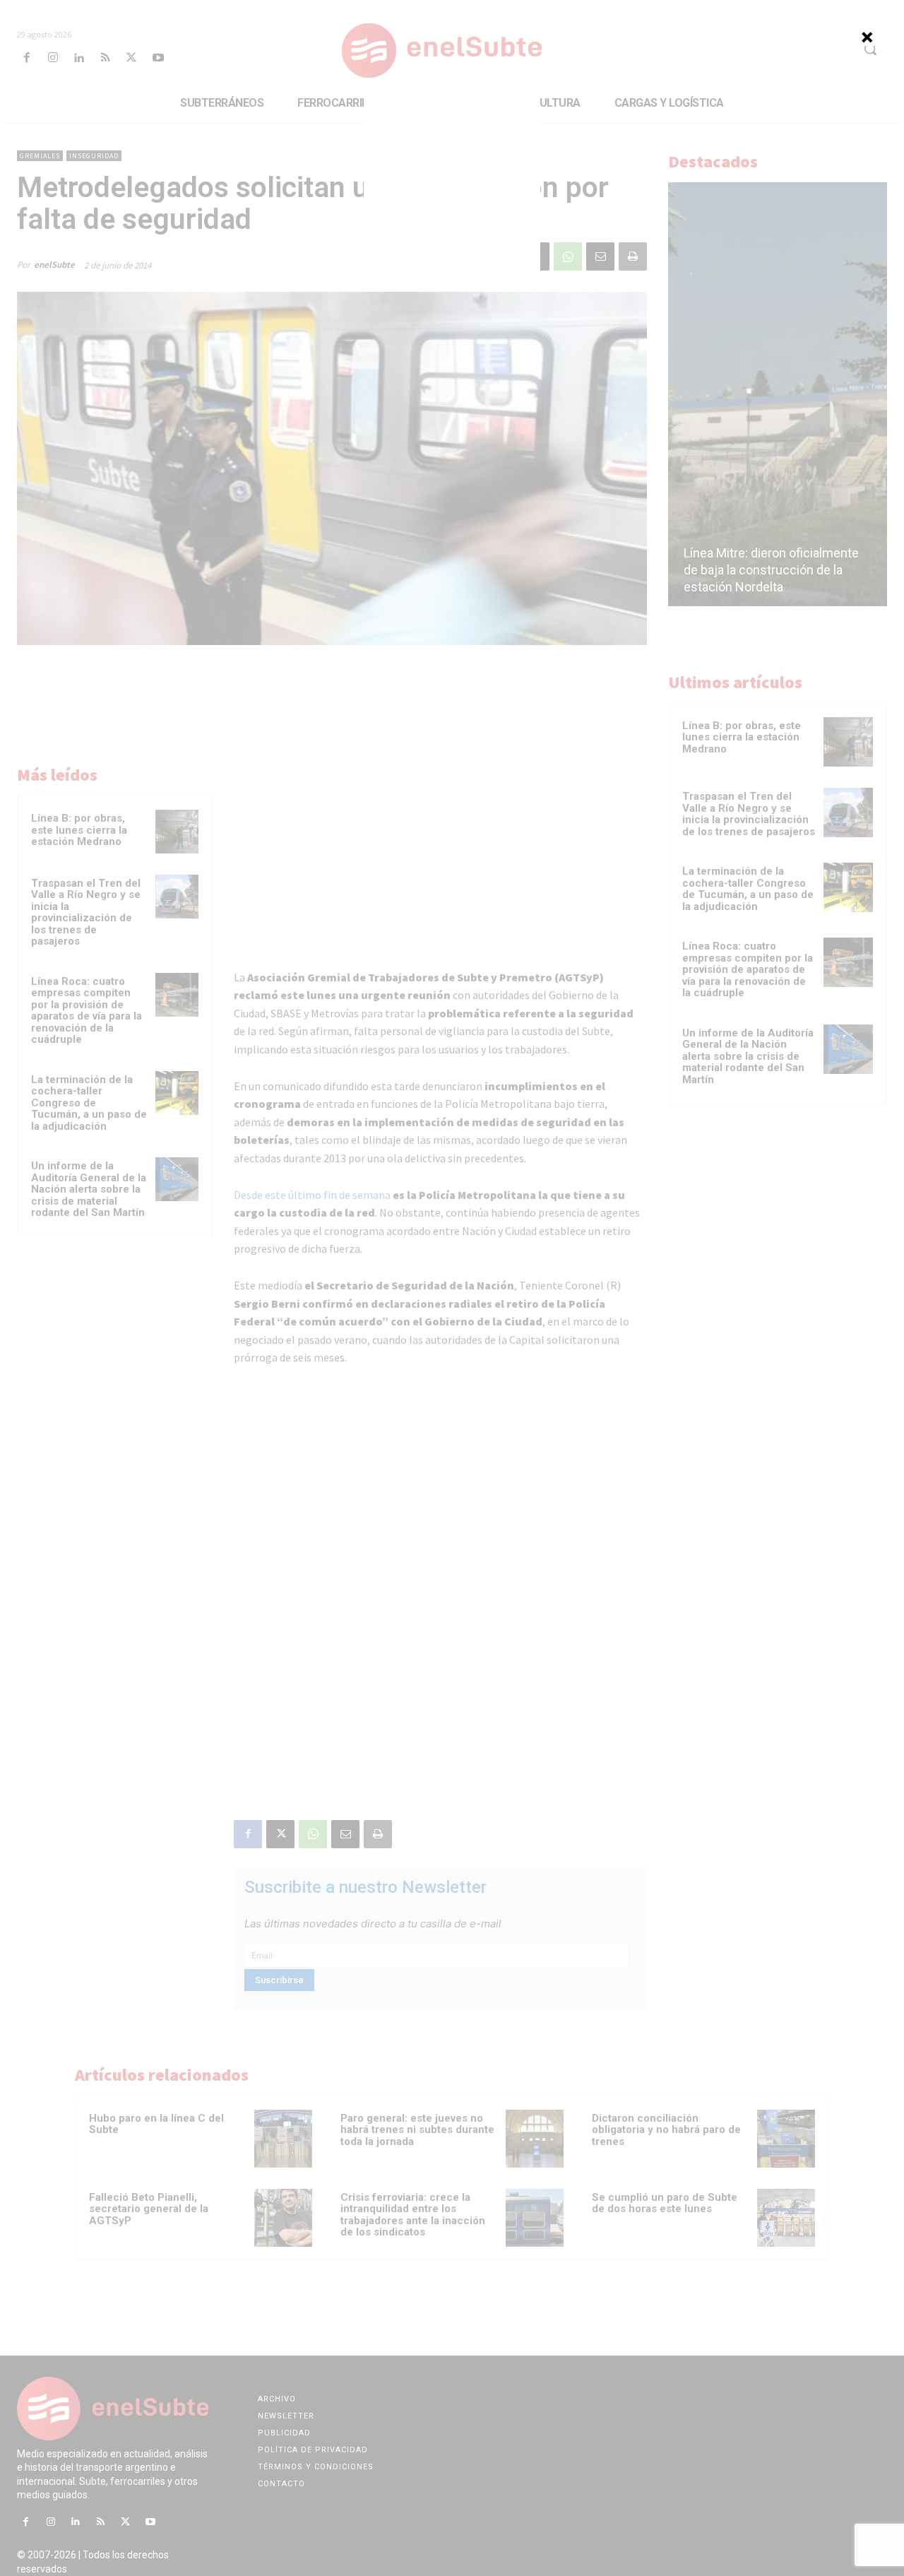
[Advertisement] (452, 184)
